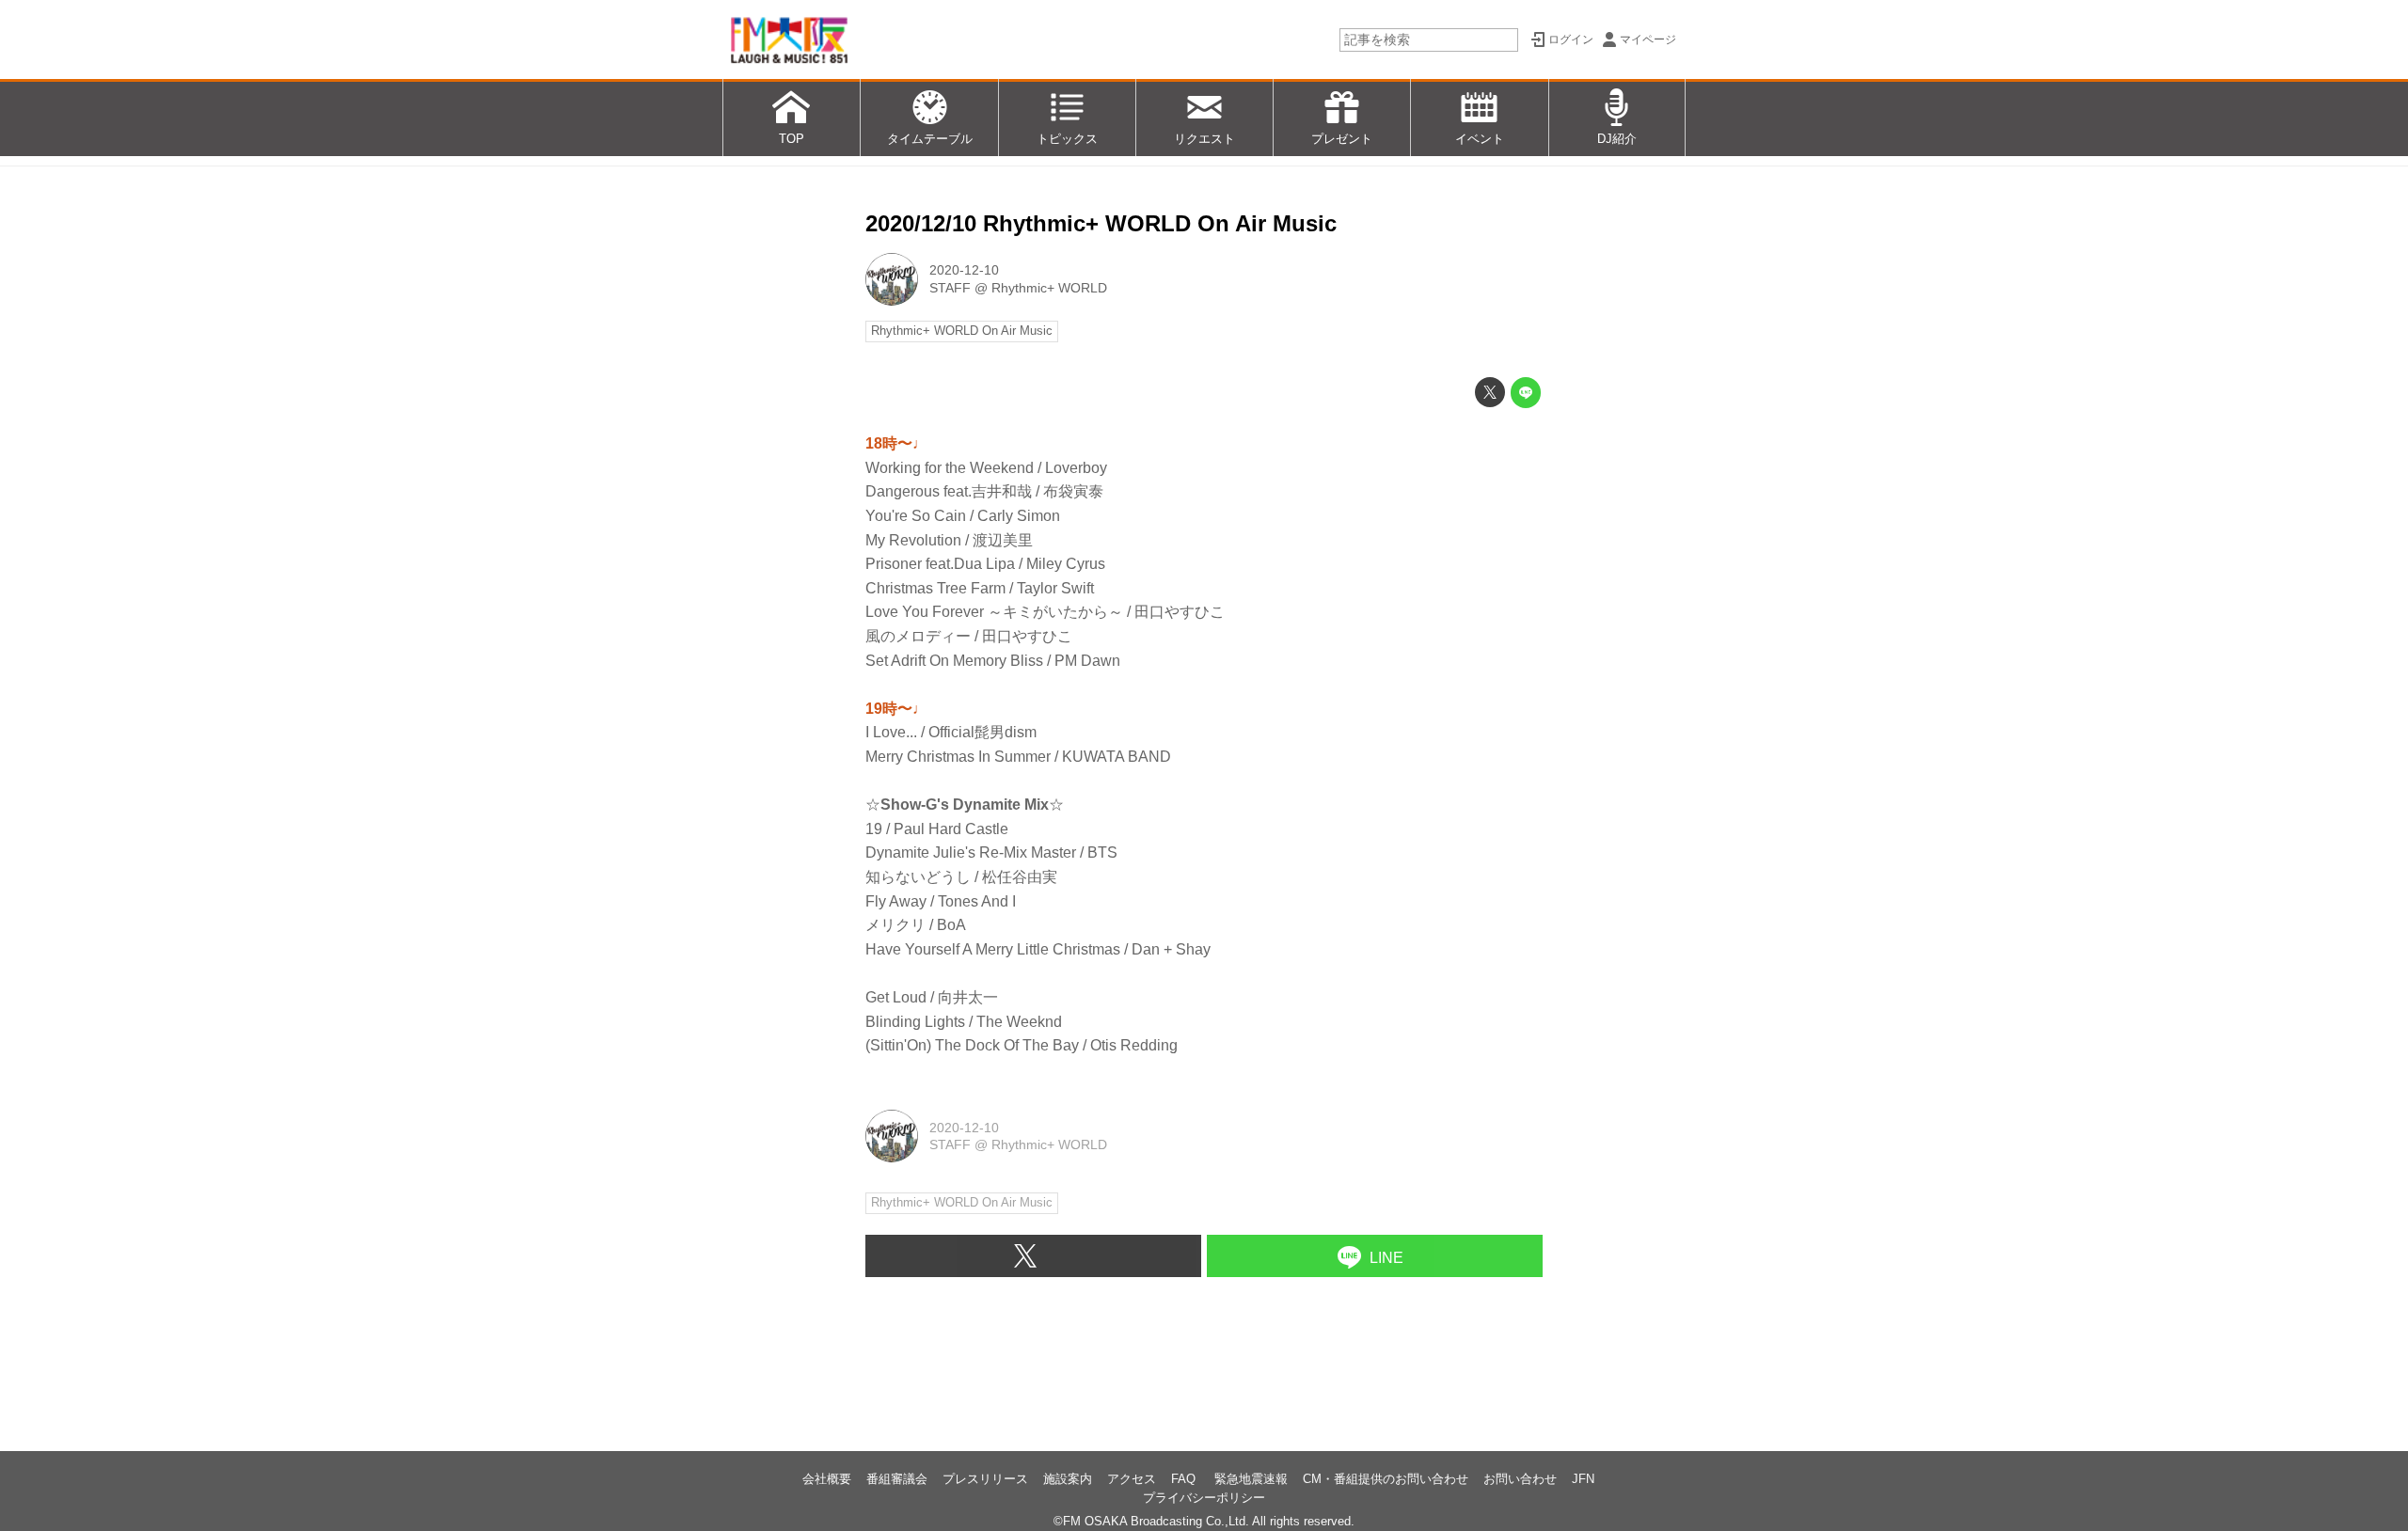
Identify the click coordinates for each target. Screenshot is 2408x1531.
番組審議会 (897, 1479)
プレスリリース (985, 1479)
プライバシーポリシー (1204, 1498)
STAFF (950, 288)
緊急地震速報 (1251, 1479)
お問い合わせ (1520, 1479)
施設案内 (1068, 1479)
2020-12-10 (964, 270)
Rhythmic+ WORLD (1049, 288)
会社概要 (827, 1479)
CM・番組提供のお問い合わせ (1386, 1479)
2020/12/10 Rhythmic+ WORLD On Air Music (1101, 223)
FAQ (1185, 1479)
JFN (1583, 1479)
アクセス (1132, 1479)
